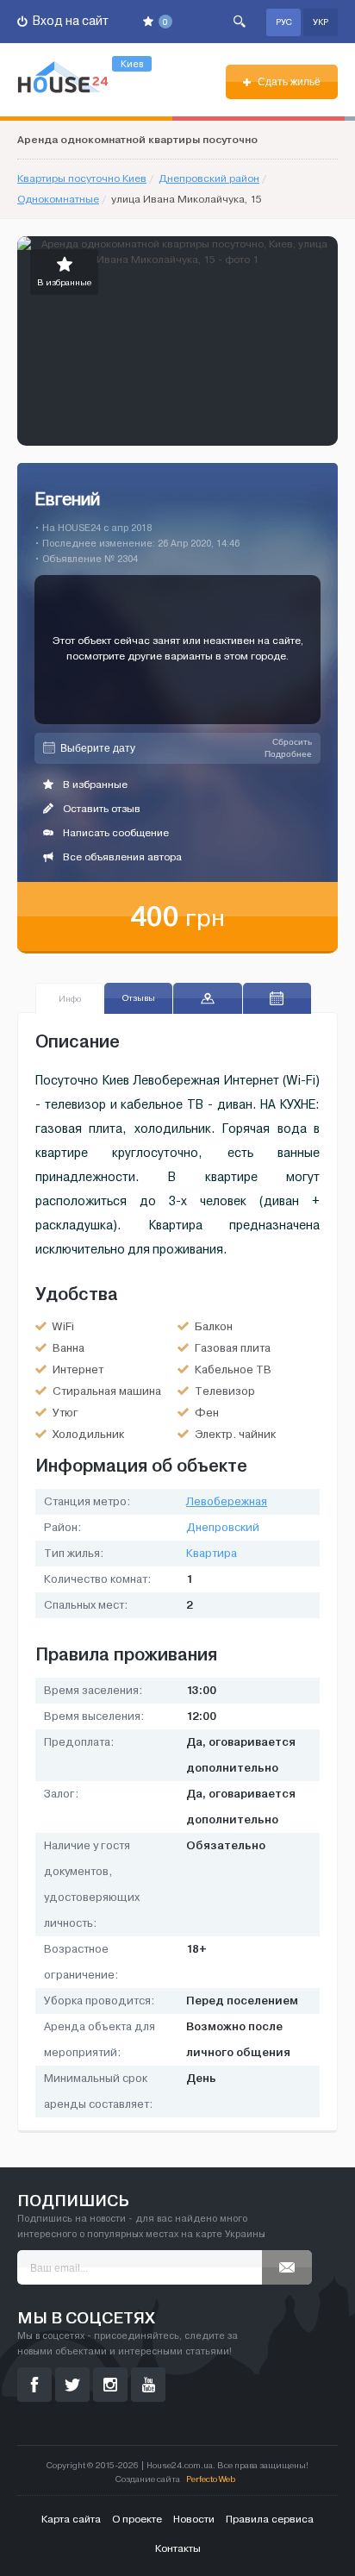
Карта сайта (71, 2519)
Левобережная (227, 1502)
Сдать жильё (288, 82)
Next (324, 341)
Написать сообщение (115, 833)
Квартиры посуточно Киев (82, 178)
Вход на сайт (69, 21)
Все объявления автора (121, 857)
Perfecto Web (211, 2479)
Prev (31, 341)
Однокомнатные (58, 199)
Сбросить (292, 742)
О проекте (137, 2519)
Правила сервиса (270, 2519)
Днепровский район (209, 178)
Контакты (178, 2548)
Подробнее (288, 754)
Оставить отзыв (100, 809)
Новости (194, 2519)
